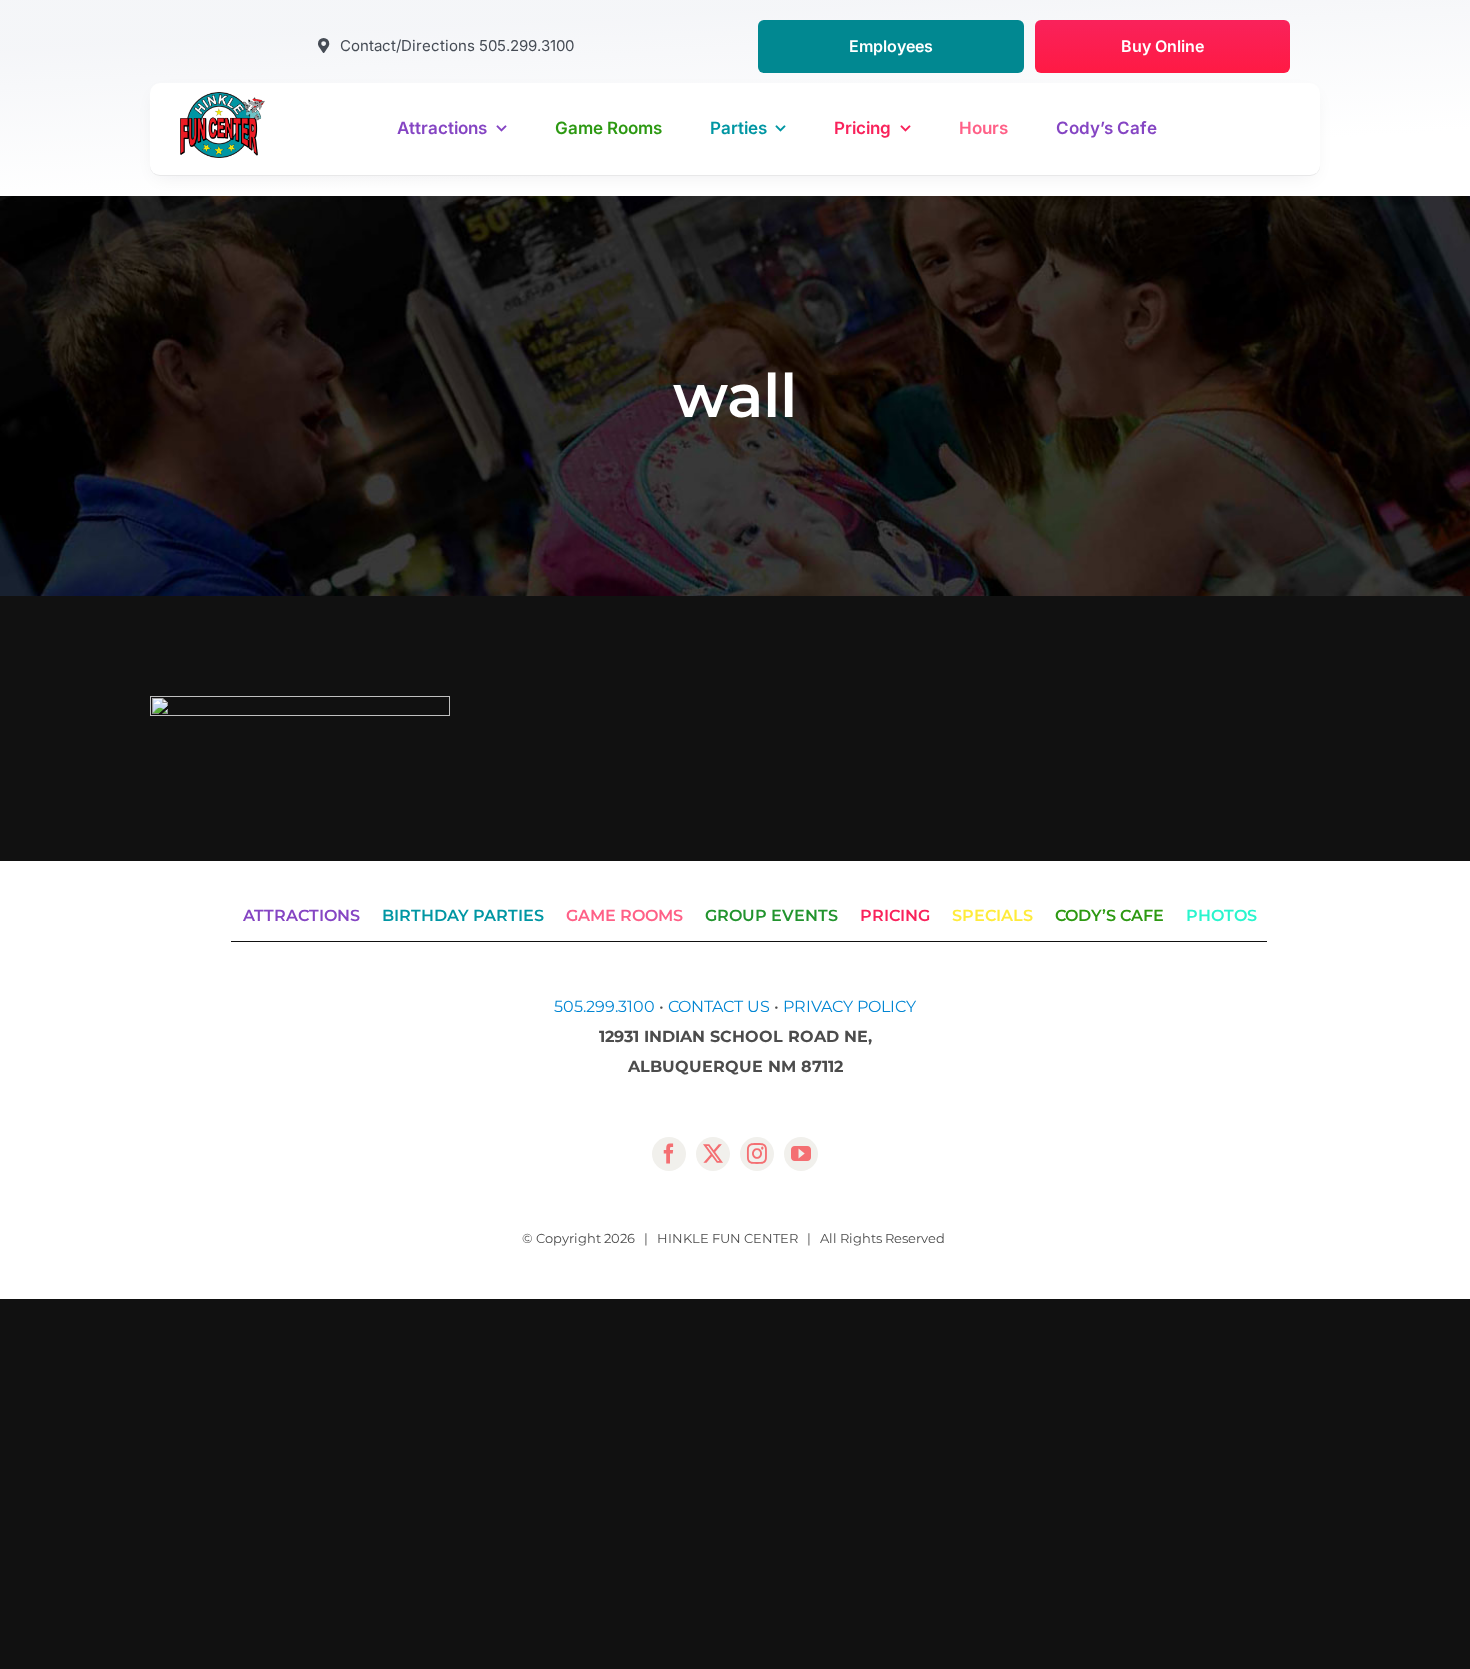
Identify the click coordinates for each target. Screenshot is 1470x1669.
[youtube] (801, 1154)
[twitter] (713, 1154)
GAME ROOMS (624, 915)
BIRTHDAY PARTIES (463, 915)
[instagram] (757, 1154)
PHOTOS (1221, 915)
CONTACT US (719, 1006)
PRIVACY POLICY (849, 1006)
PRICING (895, 915)
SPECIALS (992, 915)
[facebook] (669, 1154)
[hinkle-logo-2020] (222, 99)
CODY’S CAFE (1109, 915)
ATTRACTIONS (301, 915)
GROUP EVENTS (771, 915)
